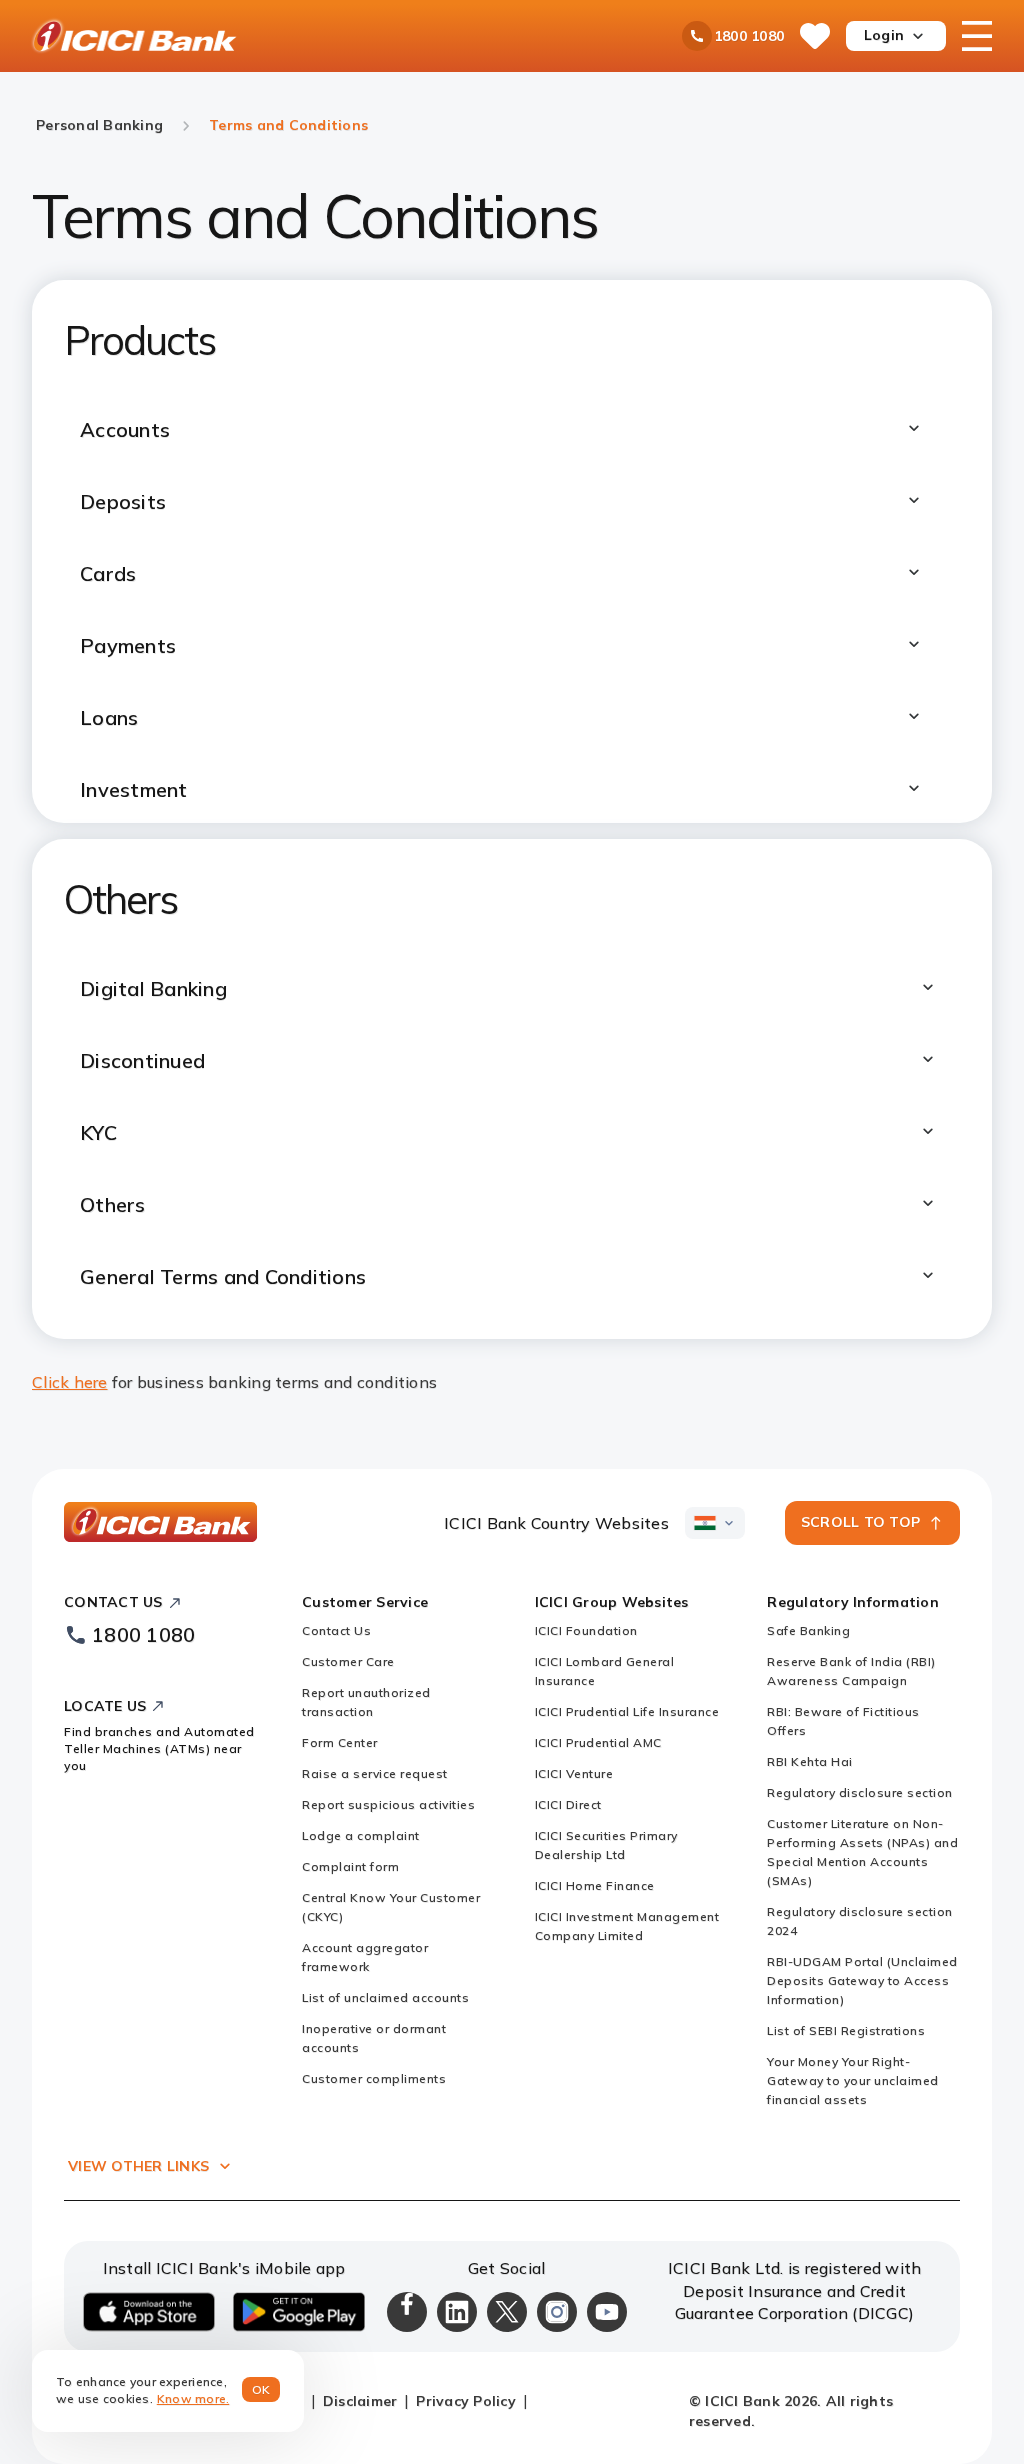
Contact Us (336, 1630)
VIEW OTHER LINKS (138, 2166)
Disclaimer (360, 2401)
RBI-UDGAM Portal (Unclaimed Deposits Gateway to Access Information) (862, 1980)
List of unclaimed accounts (385, 1997)
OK (261, 2389)
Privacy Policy (466, 2401)
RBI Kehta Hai (810, 1761)
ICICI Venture (574, 1773)
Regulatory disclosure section (860, 1792)
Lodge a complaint (361, 1835)
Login (884, 35)
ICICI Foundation (586, 1630)
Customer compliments (374, 2078)
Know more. (193, 2398)
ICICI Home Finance (595, 1885)
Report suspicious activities (388, 1804)
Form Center (340, 1742)
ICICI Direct (568, 1804)
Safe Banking (808, 1630)
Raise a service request (375, 1773)
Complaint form (350, 1866)
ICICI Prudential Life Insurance (627, 1711)
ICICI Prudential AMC (598, 1742)
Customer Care (348, 1661)
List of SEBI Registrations (846, 2030)
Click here (70, 1382)
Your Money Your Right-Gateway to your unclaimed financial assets (853, 2080)
